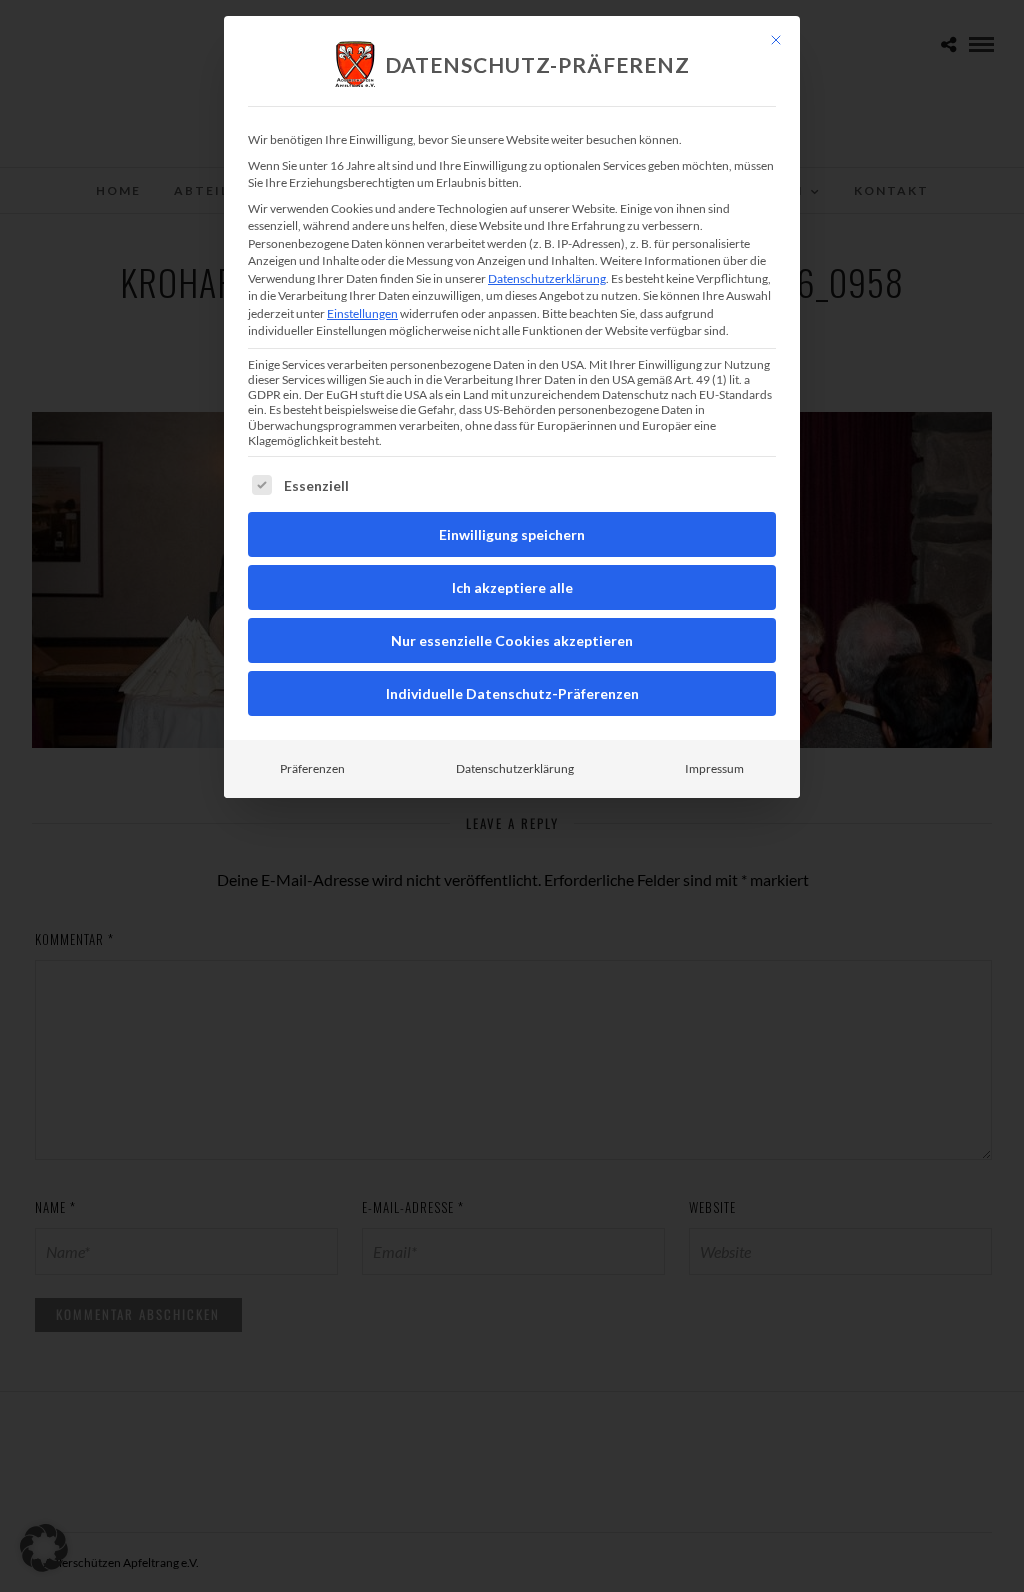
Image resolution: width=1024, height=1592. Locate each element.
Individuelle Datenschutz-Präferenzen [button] (512, 693)
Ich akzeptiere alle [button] (512, 587)
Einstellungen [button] (362, 313)
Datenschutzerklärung (547, 278)
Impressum (714, 768)
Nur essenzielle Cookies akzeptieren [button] (512, 640)
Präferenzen (312, 768)
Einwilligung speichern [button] (512, 534)
